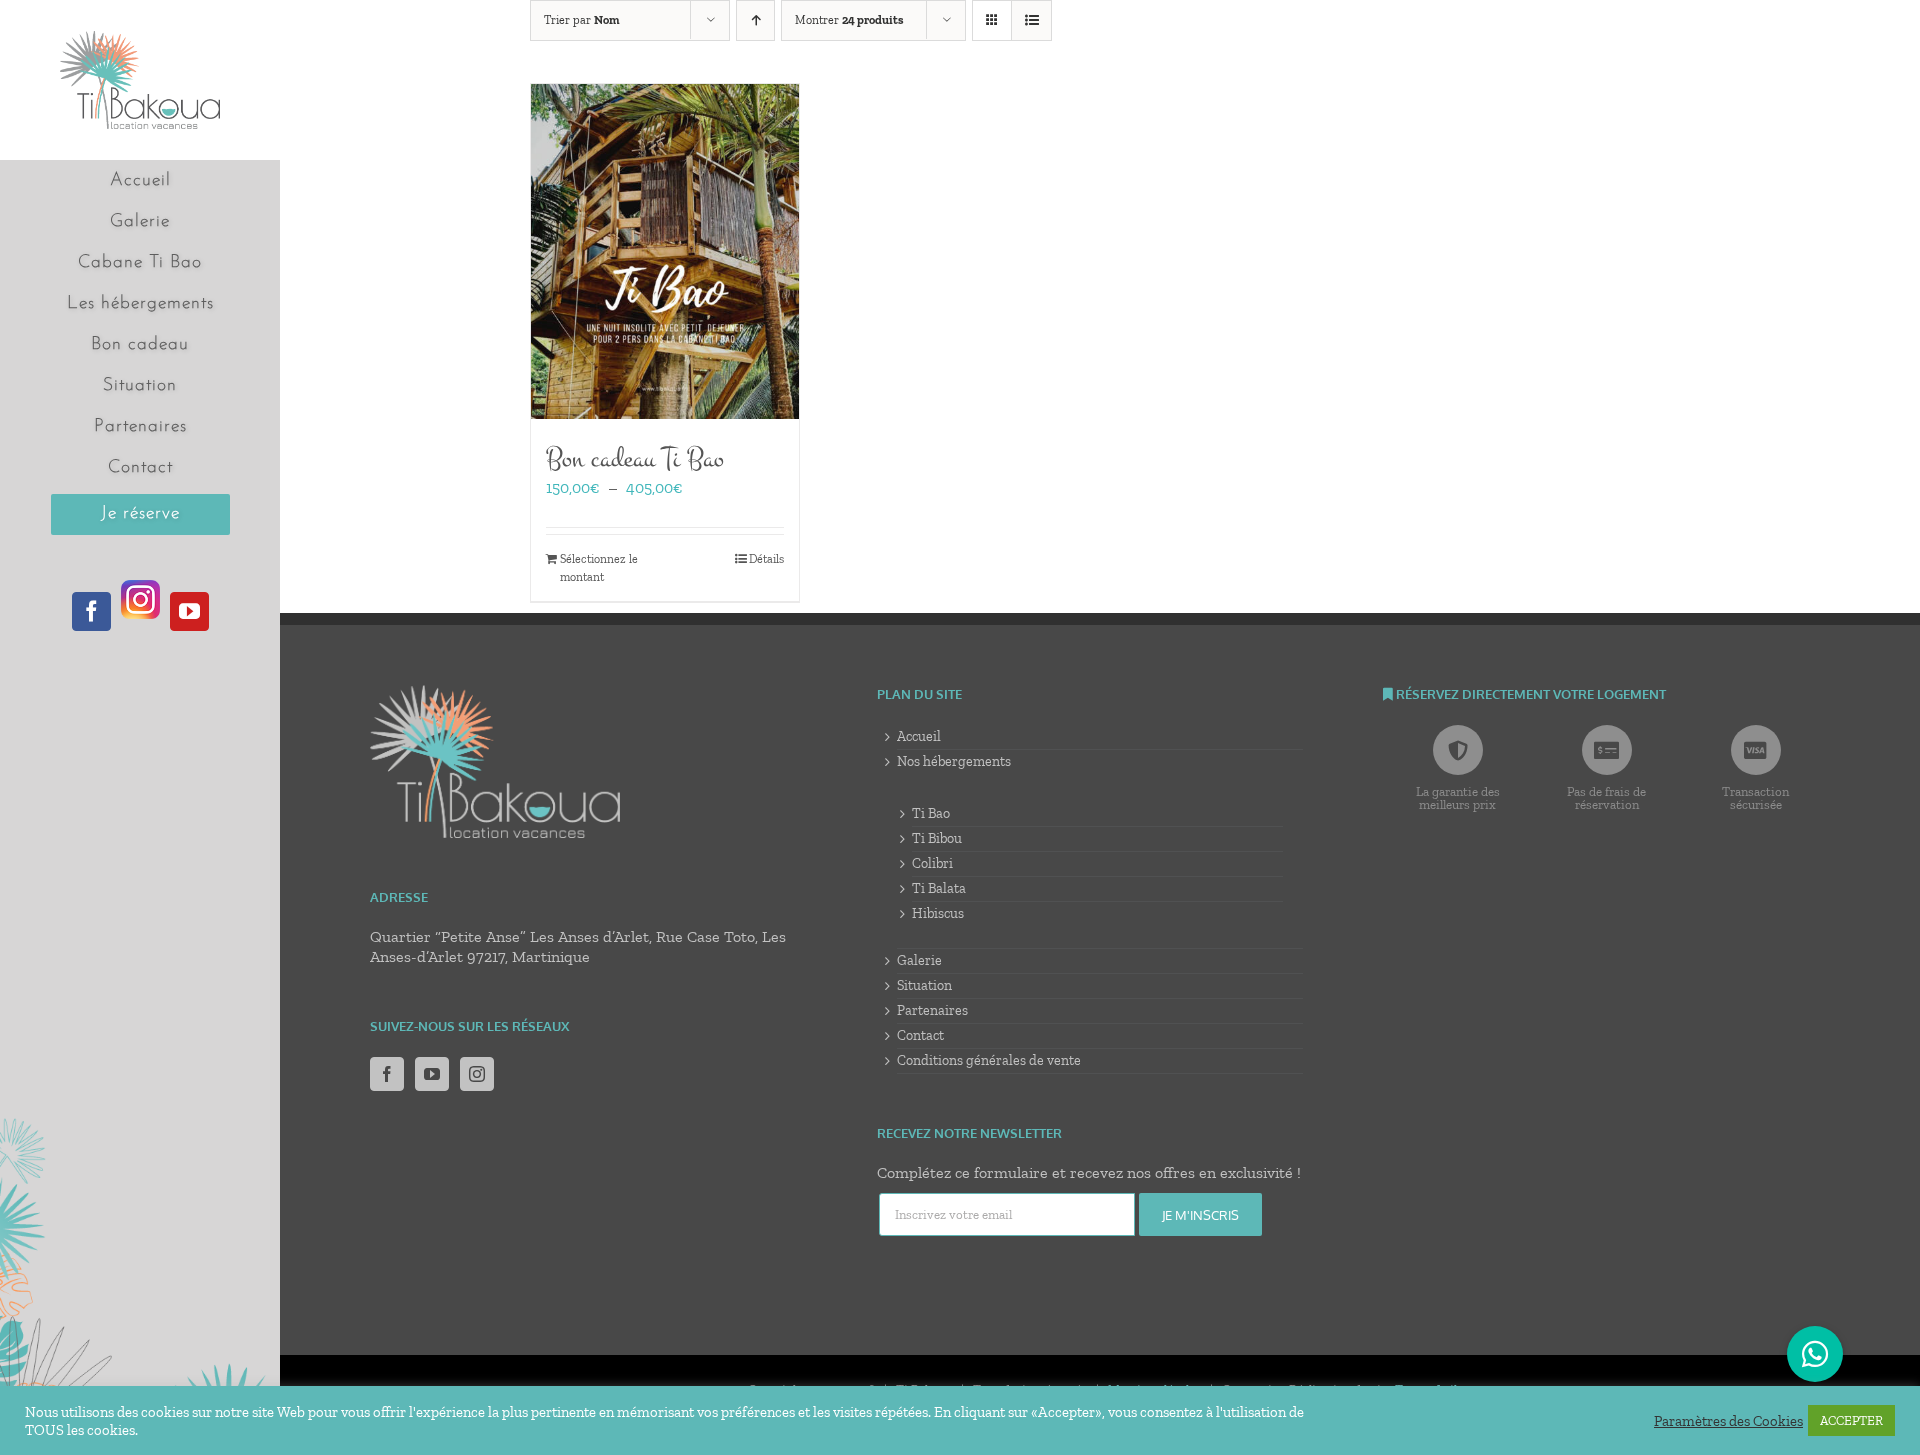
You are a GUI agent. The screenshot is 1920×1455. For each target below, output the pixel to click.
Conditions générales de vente (989, 1060)
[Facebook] (387, 1074)
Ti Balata (939, 888)
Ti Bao (931, 813)
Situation (924, 985)
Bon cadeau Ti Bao (635, 458)
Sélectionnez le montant (599, 568)
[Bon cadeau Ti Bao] (665, 251)
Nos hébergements (954, 761)
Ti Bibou (937, 838)
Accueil (919, 736)
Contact (920, 1035)
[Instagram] (477, 1074)
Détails (766, 559)
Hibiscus (938, 913)
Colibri (932, 863)
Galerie (919, 960)
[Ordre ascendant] (755, 20)
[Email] (1007, 1215)
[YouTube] (432, 1074)
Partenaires (932, 1010)
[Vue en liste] (1031, 20)
